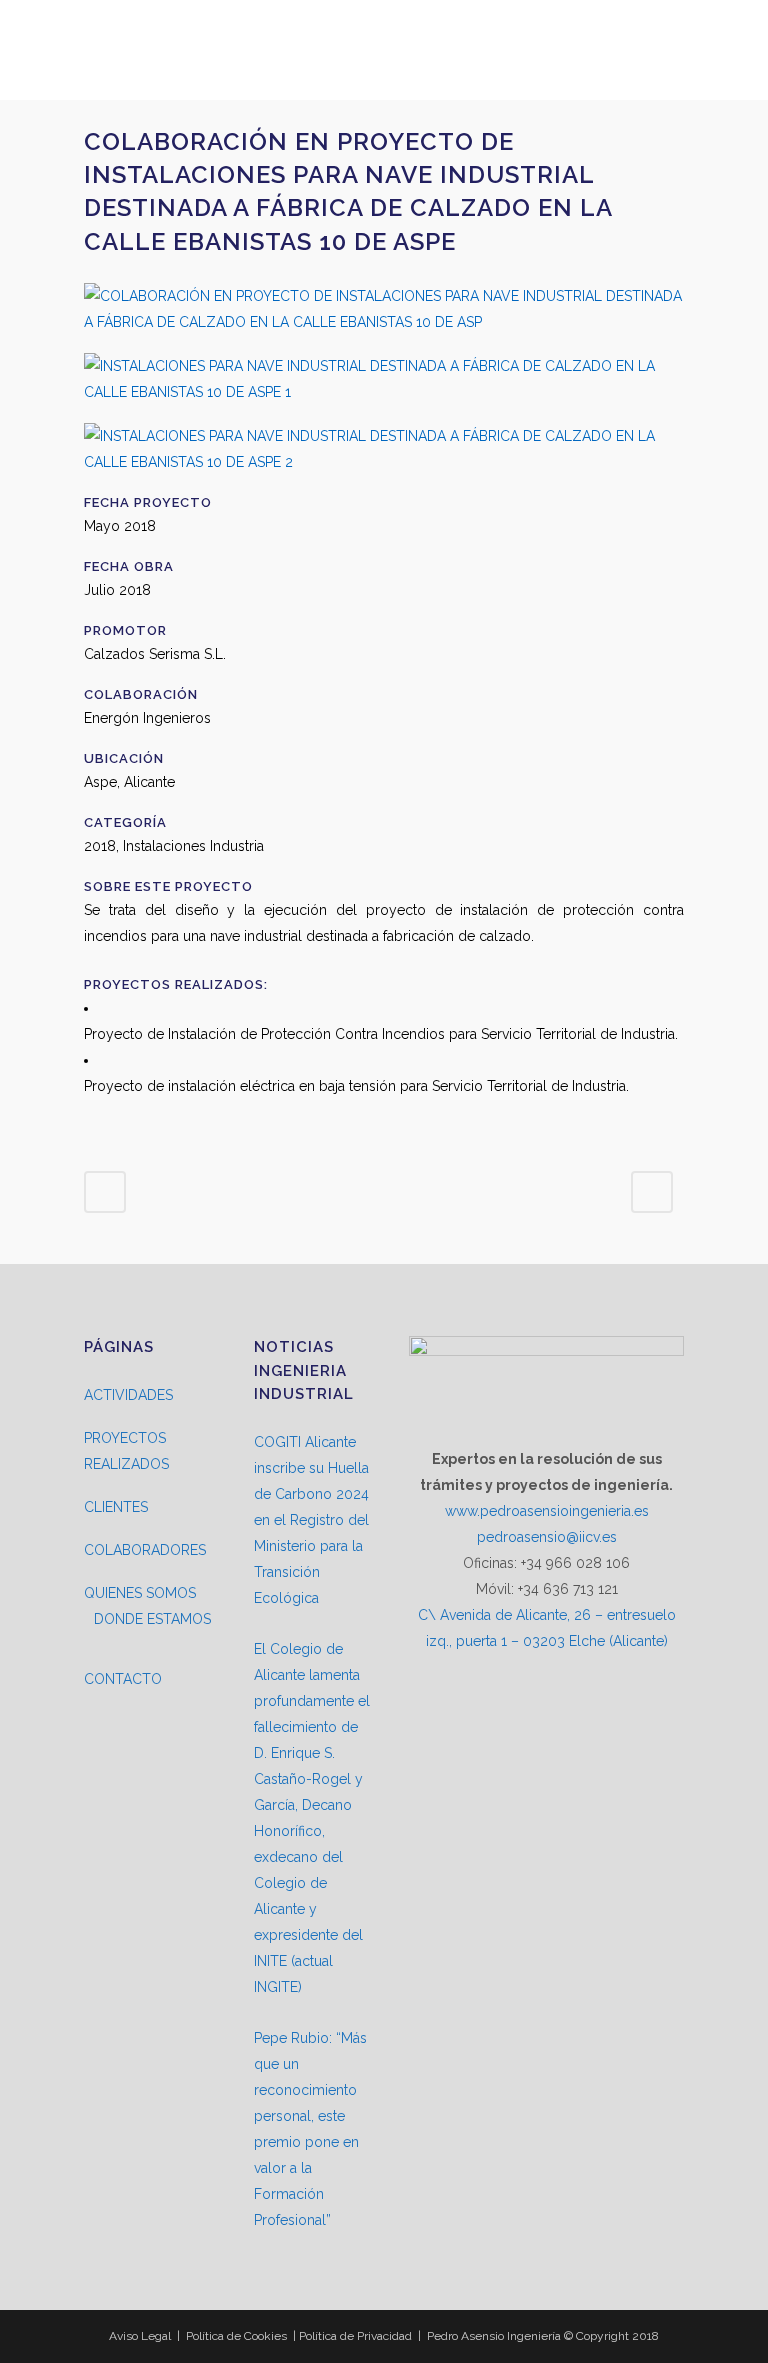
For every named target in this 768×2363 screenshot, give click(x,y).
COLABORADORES (145, 1550)
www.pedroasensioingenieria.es (547, 1511)
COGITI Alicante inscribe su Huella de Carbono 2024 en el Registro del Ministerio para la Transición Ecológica (311, 1520)
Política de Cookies (236, 2336)
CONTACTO (123, 1679)
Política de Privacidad (355, 2336)
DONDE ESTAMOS (152, 1619)
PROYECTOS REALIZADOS (126, 1451)
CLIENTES (116, 1507)
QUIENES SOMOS (140, 1593)
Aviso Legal (140, 2336)
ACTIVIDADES (128, 1395)
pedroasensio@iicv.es (547, 1537)
